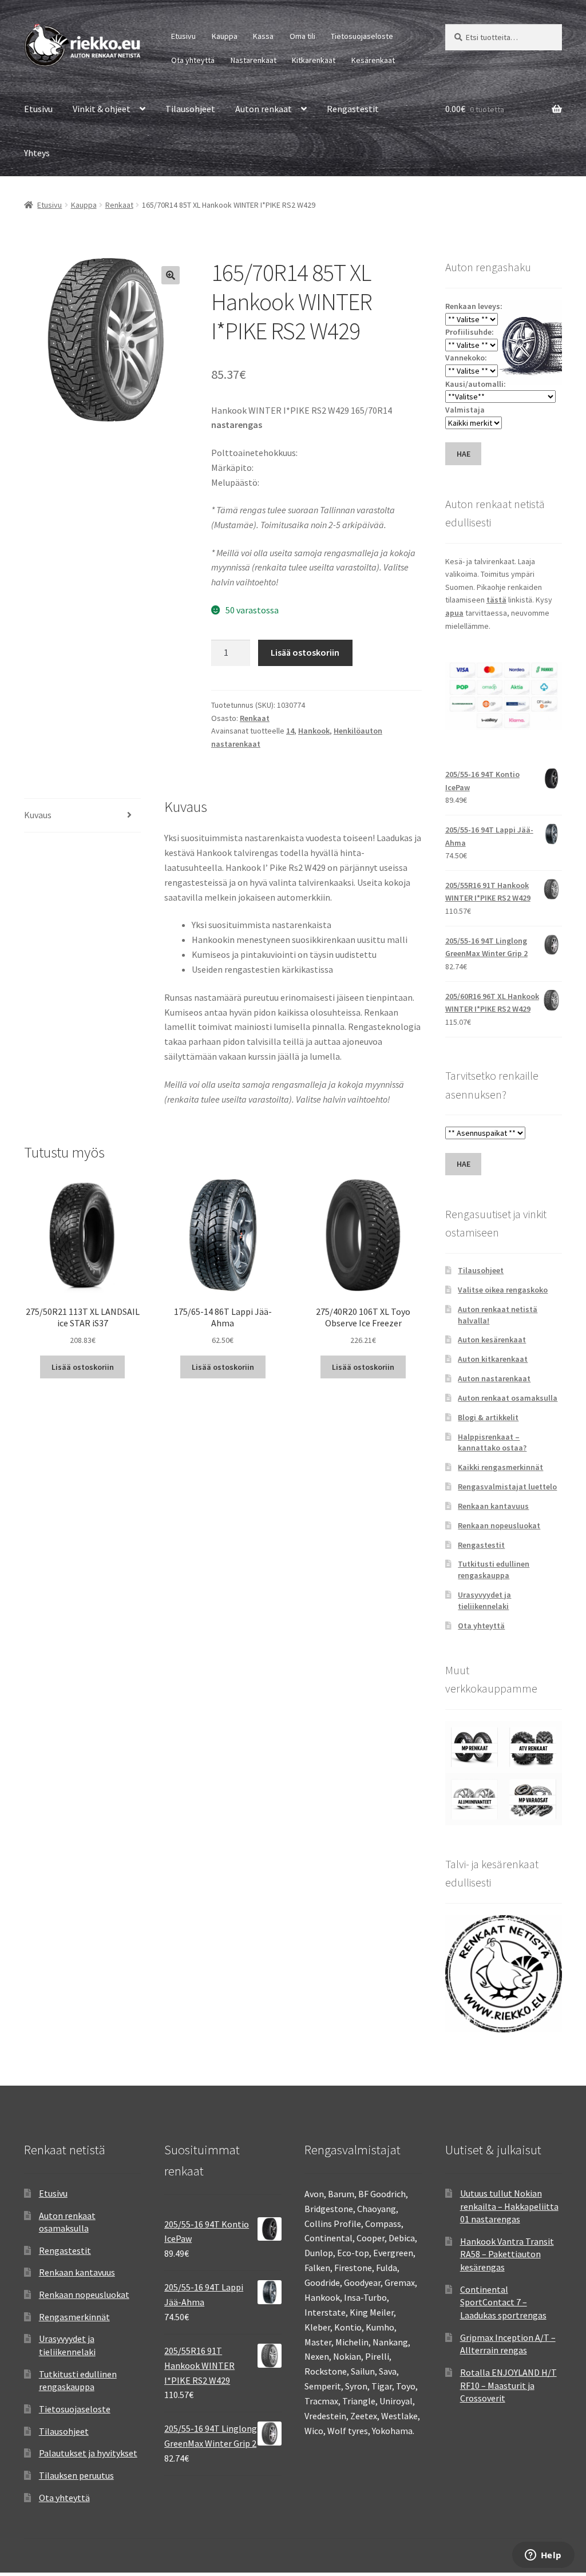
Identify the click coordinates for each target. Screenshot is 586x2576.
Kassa (263, 36)
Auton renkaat (264, 109)
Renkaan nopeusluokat (499, 1525)
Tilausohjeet (190, 109)
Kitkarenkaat (314, 60)
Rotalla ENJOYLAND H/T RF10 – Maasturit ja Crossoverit (508, 2385)
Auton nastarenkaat (494, 1378)
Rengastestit (353, 109)
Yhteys (37, 153)
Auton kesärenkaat (492, 1339)
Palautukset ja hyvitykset (88, 2453)
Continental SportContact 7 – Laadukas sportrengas (503, 2302)
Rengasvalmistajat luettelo (507, 1487)
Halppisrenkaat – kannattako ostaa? (492, 1442)
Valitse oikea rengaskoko (503, 1290)
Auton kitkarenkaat (493, 1359)
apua (454, 613)
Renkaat (119, 205)
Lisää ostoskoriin (305, 652)
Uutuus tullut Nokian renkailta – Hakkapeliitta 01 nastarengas (509, 2206)
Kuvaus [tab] (38, 815)
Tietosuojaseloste (362, 36)
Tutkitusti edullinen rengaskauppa (494, 1570)
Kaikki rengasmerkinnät (500, 1467)
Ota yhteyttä (193, 60)
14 (290, 731)
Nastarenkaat (254, 60)
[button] (171, 275)
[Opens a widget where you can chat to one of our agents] (543, 2556)
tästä (496, 600)
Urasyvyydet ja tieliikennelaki (484, 1600)
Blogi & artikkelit (488, 1417)
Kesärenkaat (373, 60)
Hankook (314, 731)
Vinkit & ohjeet (102, 109)
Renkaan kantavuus (493, 1506)
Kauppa (225, 36)
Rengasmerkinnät (74, 2317)
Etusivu (183, 36)
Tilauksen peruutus (76, 2475)
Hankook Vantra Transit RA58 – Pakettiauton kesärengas (507, 2254)
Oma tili (302, 36)
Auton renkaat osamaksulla (508, 1398)
